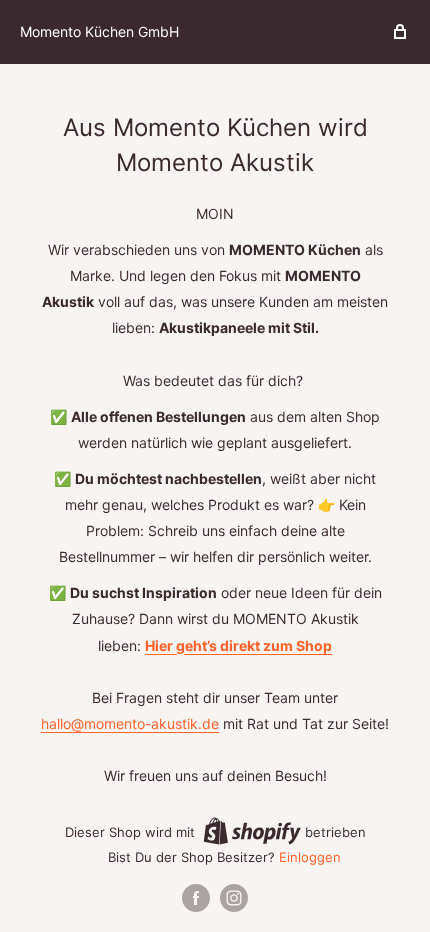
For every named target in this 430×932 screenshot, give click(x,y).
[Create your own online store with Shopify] (252, 831)
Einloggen (310, 857)
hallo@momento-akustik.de (130, 723)
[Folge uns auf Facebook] (196, 898)
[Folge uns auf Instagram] (234, 898)
